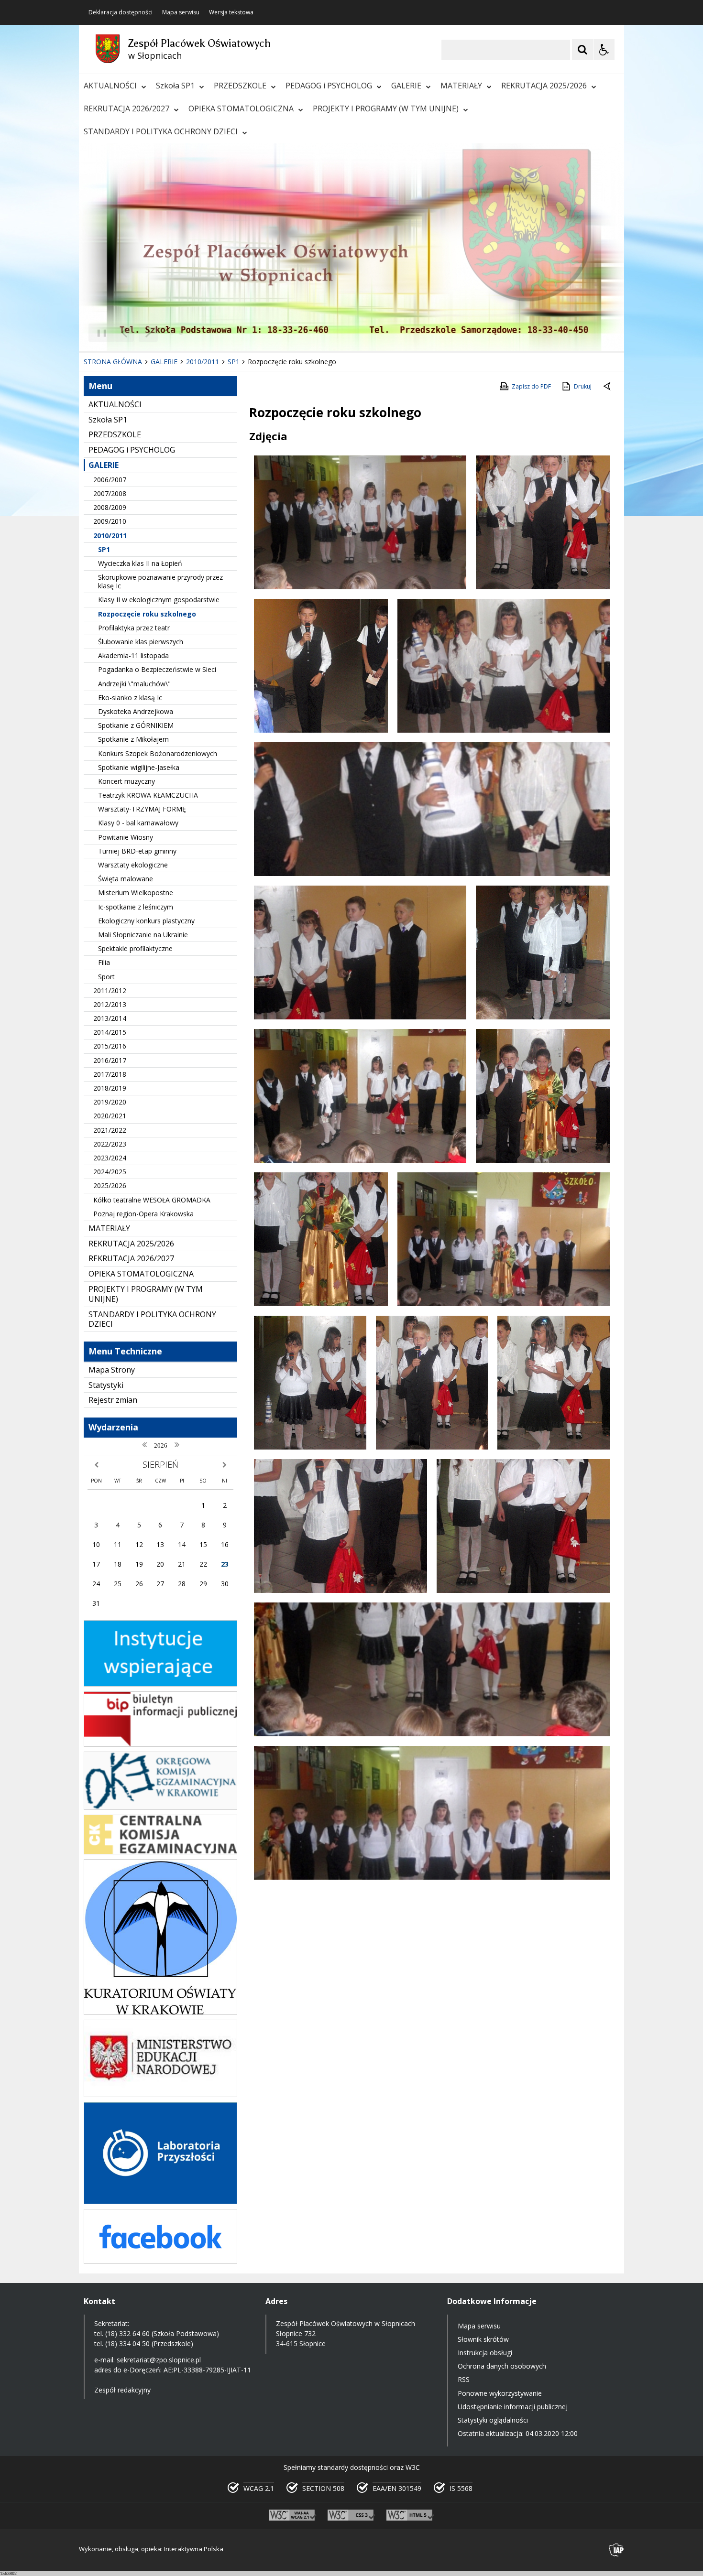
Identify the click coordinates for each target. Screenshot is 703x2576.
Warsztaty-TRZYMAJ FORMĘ (142, 809)
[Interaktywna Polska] (616, 2550)
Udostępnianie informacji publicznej (513, 2407)
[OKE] (160, 1807)
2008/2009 (110, 507)
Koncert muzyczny (126, 781)
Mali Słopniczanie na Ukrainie (143, 935)
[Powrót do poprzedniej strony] (608, 387)
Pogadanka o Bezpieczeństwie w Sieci (157, 669)
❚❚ (98, 332)
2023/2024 (110, 1158)
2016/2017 (110, 1060)
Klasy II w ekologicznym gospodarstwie (159, 600)
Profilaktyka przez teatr (134, 628)
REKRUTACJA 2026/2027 (126, 108)
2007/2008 (110, 493)
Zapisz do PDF (531, 386)
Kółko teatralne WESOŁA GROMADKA (152, 1200)
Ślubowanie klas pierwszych (141, 642)
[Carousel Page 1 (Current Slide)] (172, 333)
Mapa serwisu (181, 12)
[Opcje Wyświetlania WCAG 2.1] (604, 50)
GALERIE (406, 86)
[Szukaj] (582, 50)
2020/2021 (110, 1116)
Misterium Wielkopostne (136, 893)
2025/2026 (110, 1185)
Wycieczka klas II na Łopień (140, 563)
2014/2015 (110, 1032)
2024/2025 (110, 1172)
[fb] (160, 2261)
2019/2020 (110, 1102)
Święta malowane (126, 879)
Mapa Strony (112, 1370)
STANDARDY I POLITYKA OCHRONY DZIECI (161, 131)
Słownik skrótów (483, 2339)
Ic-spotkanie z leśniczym (136, 907)
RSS (464, 2379)
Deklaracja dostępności (121, 12)
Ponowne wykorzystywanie (500, 2393)
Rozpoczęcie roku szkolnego (147, 614)
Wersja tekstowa (231, 12)
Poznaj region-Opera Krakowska (143, 1214)
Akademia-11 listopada (133, 655)
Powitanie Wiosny (126, 837)
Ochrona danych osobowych (502, 2366)
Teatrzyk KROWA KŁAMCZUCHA (148, 795)
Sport (106, 977)
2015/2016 (110, 1046)
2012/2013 (110, 1004)
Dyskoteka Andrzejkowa (136, 711)
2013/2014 (110, 1018)
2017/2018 (110, 1074)
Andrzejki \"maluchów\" (134, 684)
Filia (104, 962)
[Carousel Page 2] (181, 333)
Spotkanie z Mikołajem (133, 739)
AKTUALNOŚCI (110, 86)
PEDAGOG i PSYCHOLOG (329, 86)
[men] (160, 2094)
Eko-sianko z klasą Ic (130, 698)
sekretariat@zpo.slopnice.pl (159, 2360)
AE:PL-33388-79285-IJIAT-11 (207, 2370)
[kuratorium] (160, 2012)
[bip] (160, 1744)
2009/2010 (110, 521)
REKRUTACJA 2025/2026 (544, 86)
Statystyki (106, 1385)
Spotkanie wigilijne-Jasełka (139, 767)
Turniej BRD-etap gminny (137, 851)
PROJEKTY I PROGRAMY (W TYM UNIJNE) (386, 108)
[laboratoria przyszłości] (160, 2202)
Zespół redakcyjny (122, 2390)
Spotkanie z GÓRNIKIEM (136, 725)
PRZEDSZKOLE (240, 86)
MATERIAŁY (461, 86)
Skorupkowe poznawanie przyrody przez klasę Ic (160, 581)
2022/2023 (110, 1144)
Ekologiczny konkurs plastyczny (146, 921)
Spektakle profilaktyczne (135, 948)
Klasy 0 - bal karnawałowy (138, 823)
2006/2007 (110, 480)
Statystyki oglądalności (493, 2420)
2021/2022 (110, 1130)
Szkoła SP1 (175, 86)
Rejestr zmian (113, 1400)
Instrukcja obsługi (485, 2353)
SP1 (104, 549)
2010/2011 (110, 536)
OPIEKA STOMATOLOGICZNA (241, 108)
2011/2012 (110, 990)
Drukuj (583, 386)
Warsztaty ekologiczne (133, 865)
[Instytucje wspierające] (160, 1684)
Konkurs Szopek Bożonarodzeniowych (158, 753)
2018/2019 (110, 1088)
